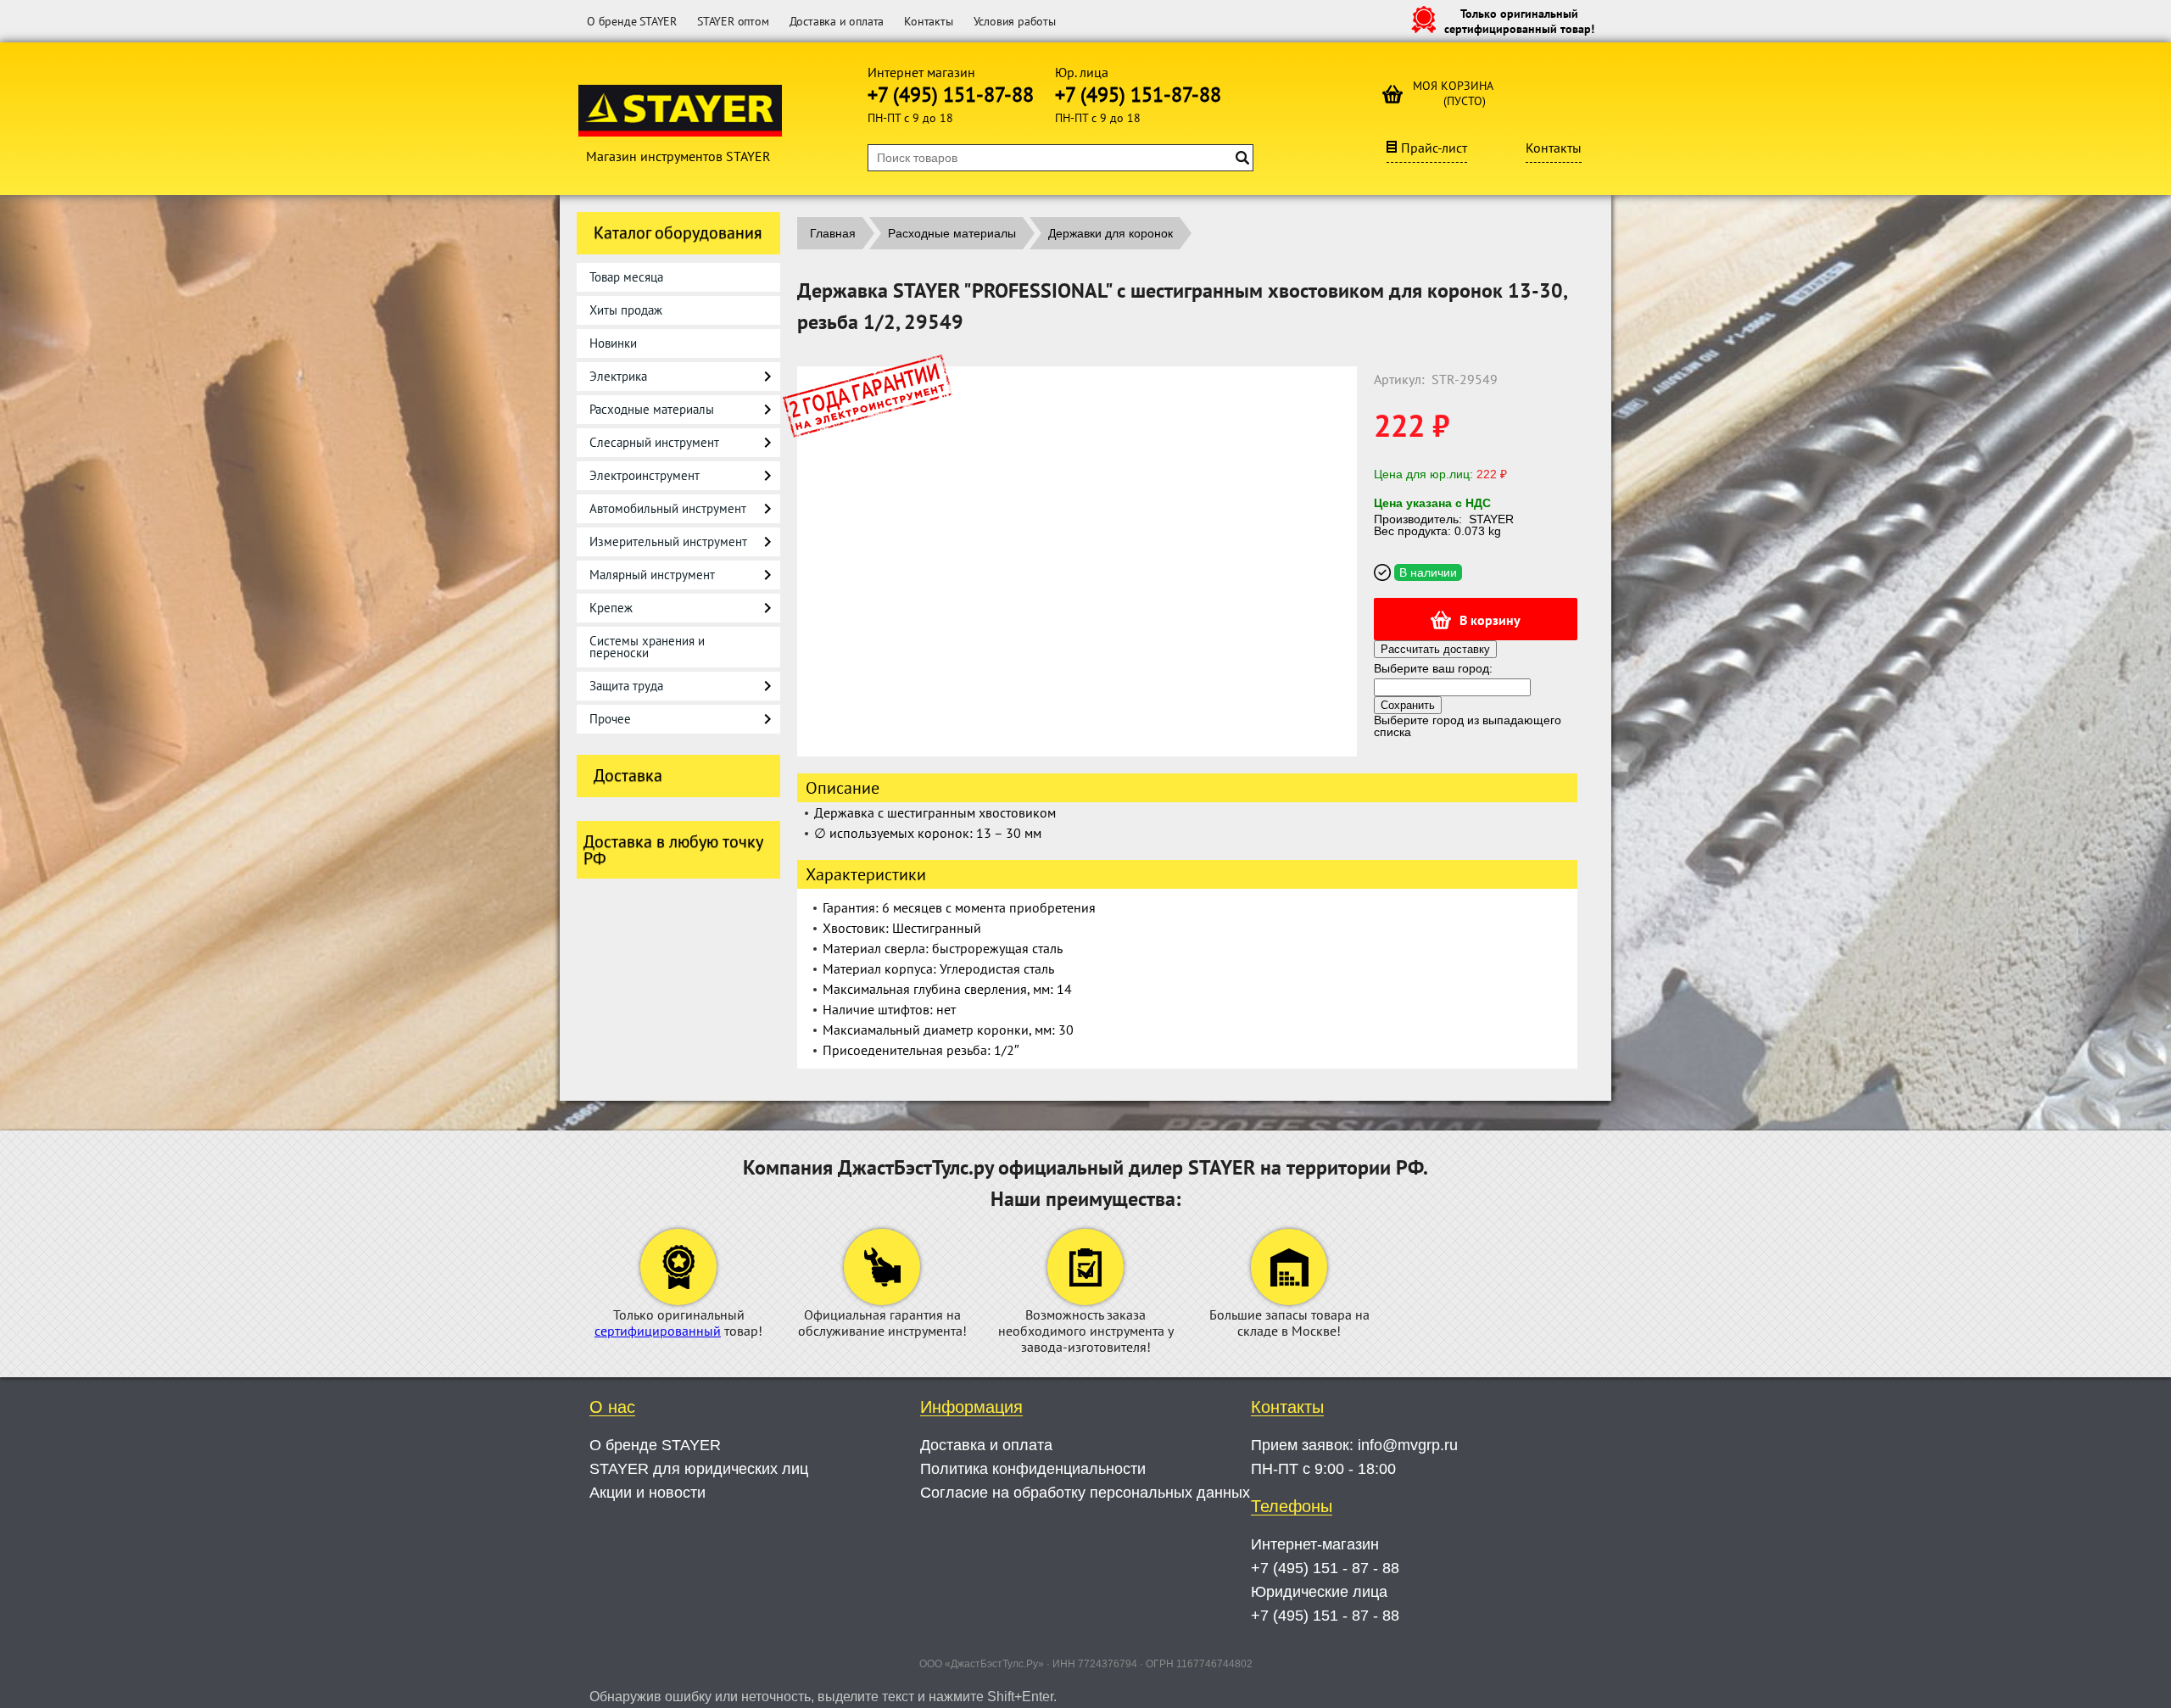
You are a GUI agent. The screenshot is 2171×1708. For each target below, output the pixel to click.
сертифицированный (658, 1331)
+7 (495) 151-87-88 (951, 95)
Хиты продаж (626, 310)
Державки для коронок (1111, 233)
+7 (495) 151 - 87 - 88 (1325, 1568)
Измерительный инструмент (668, 541)
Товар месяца (626, 277)
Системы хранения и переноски (647, 647)
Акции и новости (647, 1493)
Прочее (610, 719)
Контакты (928, 21)
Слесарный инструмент (654, 442)
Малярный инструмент (652, 575)
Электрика (618, 376)
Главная (833, 233)
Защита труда (626, 686)
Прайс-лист (1434, 148)
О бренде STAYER (632, 21)
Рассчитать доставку (1435, 649)
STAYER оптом (733, 21)
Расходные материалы (652, 409)
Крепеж (611, 608)
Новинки (613, 343)
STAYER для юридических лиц (699, 1469)
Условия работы (1015, 21)
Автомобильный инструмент (668, 508)
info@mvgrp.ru (1408, 1445)
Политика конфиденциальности (1033, 1469)
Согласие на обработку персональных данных (1085, 1493)
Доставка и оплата (837, 21)
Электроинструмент (645, 475)
